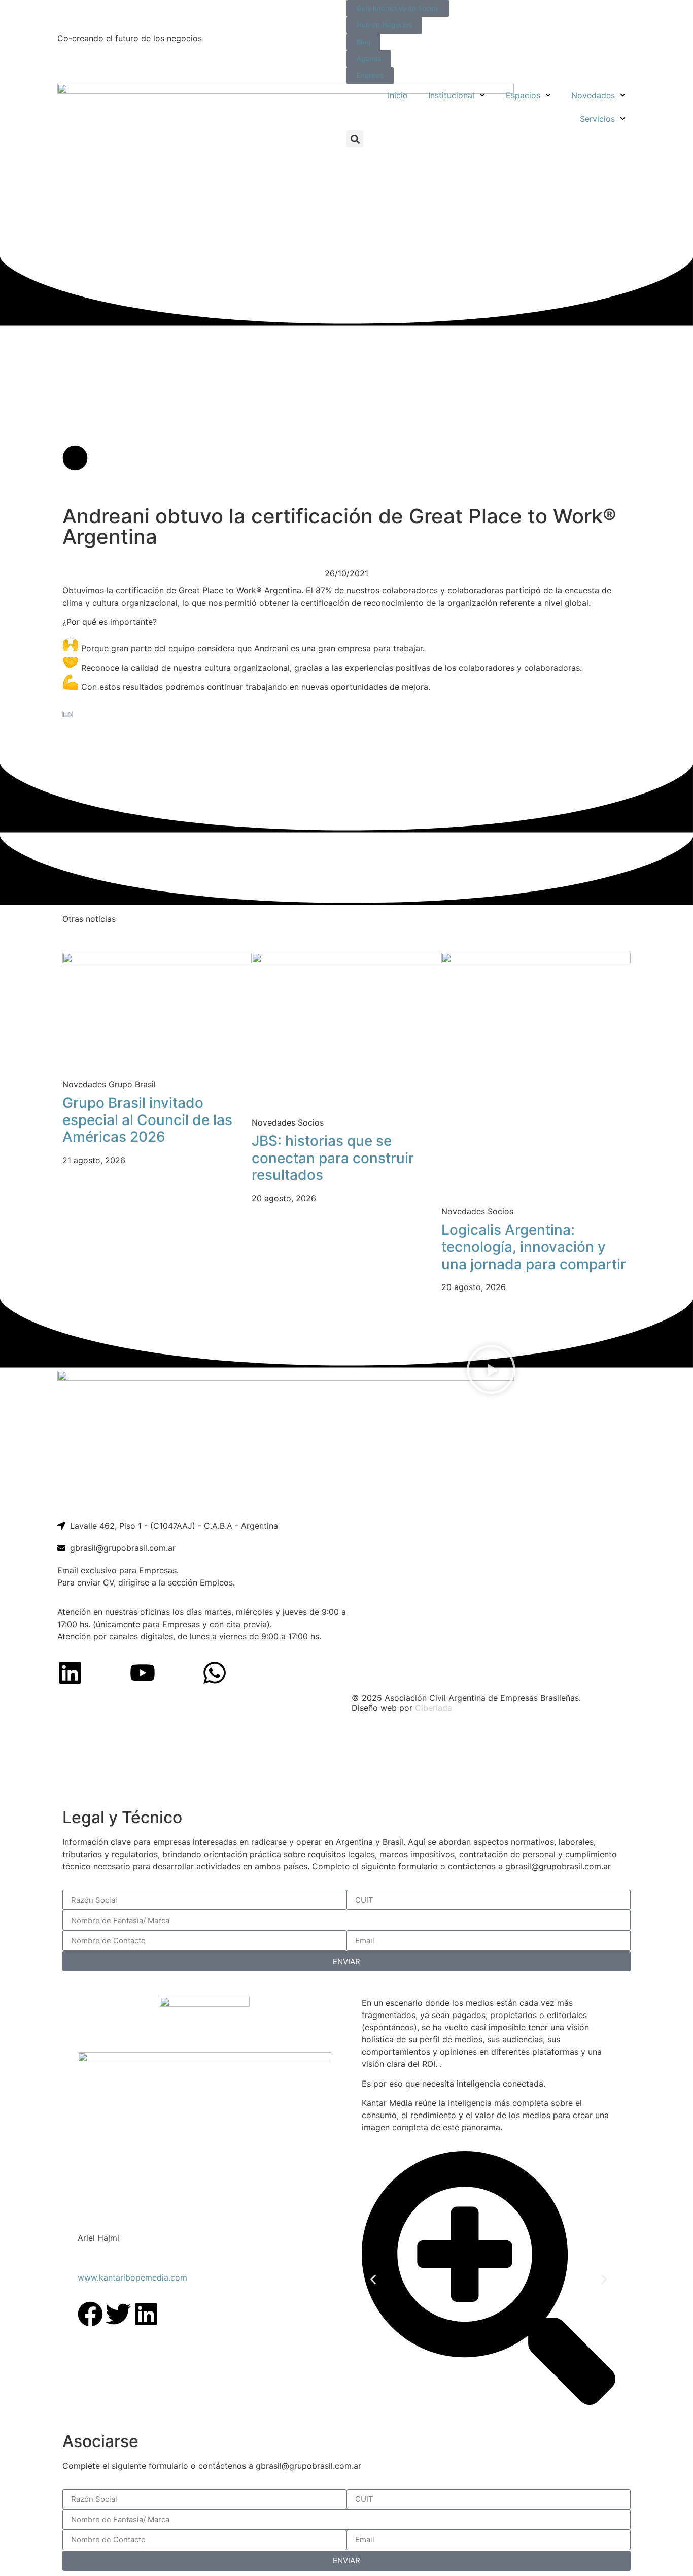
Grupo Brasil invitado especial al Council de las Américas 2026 (147, 1120)
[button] (355, 139)
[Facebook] (90, 2314)
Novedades (593, 95)
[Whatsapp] (215, 1673)
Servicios (597, 119)
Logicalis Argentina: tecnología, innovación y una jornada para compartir (534, 1247)
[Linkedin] (70, 1673)
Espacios (523, 95)
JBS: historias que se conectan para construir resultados (333, 1158)
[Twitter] (118, 2314)
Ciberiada (434, 1708)
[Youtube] (143, 1673)
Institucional (451, 95)
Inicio (398, 95)
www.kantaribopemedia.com (132, 2277)
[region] (346, 1762)
